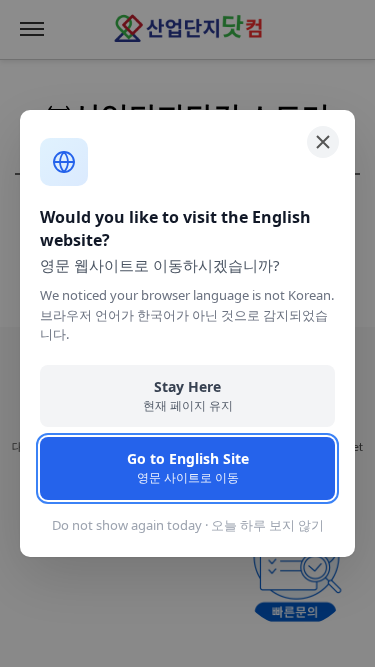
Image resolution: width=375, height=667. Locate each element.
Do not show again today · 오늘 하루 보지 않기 (188, 525)
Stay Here (188, 395)
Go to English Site (188, 467)
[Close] (323, 142)
